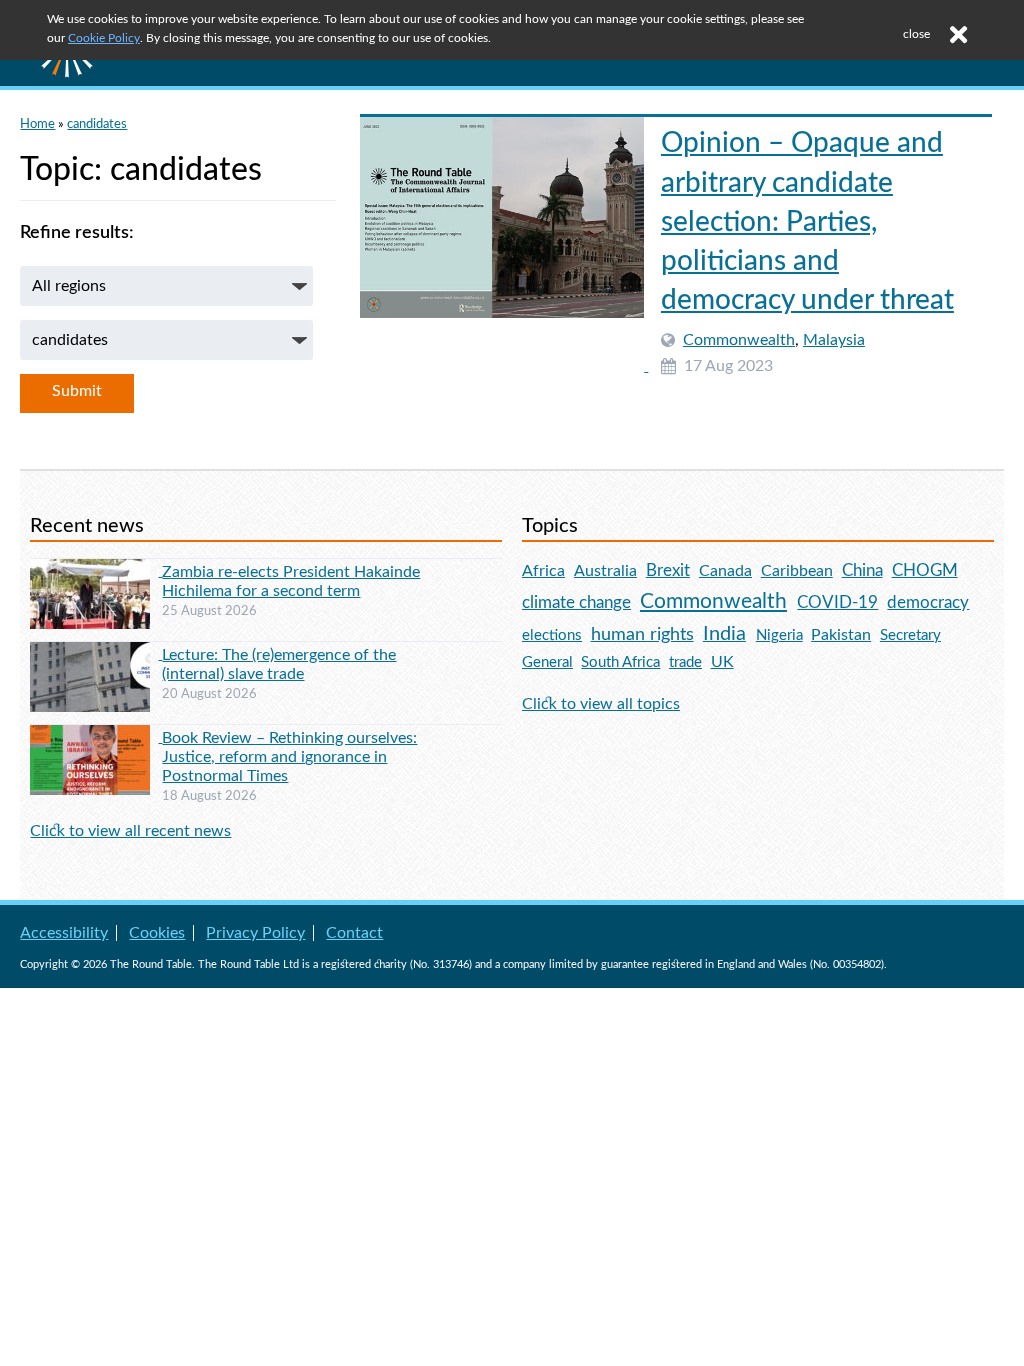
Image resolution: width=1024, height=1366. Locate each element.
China (862, 570)
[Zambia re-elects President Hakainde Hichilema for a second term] (96, 571)
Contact (354, 933)
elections (552, 635)
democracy (928, 602)
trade (685, 662)
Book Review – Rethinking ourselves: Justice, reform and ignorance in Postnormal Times (289, 757)
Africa (543, 571)
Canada (725, 571)
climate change (576, 603)
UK (722, 662)
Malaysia (834, 340)
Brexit (668, 570)
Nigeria (779, 635)
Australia (605, 571)
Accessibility (64, 933)
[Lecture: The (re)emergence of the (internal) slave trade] (96, 654)
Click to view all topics (601, 704)
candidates (97, 124)
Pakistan (841, 635)
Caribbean (797, 571)
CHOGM (925, 570)
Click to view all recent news (130, 831)
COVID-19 (837, 602)
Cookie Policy (104, 38)
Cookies (157, 933)
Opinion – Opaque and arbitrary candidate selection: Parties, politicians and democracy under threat (807, 221)
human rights (642, 634)
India (724, 634)
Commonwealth (739, 340)
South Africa (620, 662)
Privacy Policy (255, 933)
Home (37, 124)
